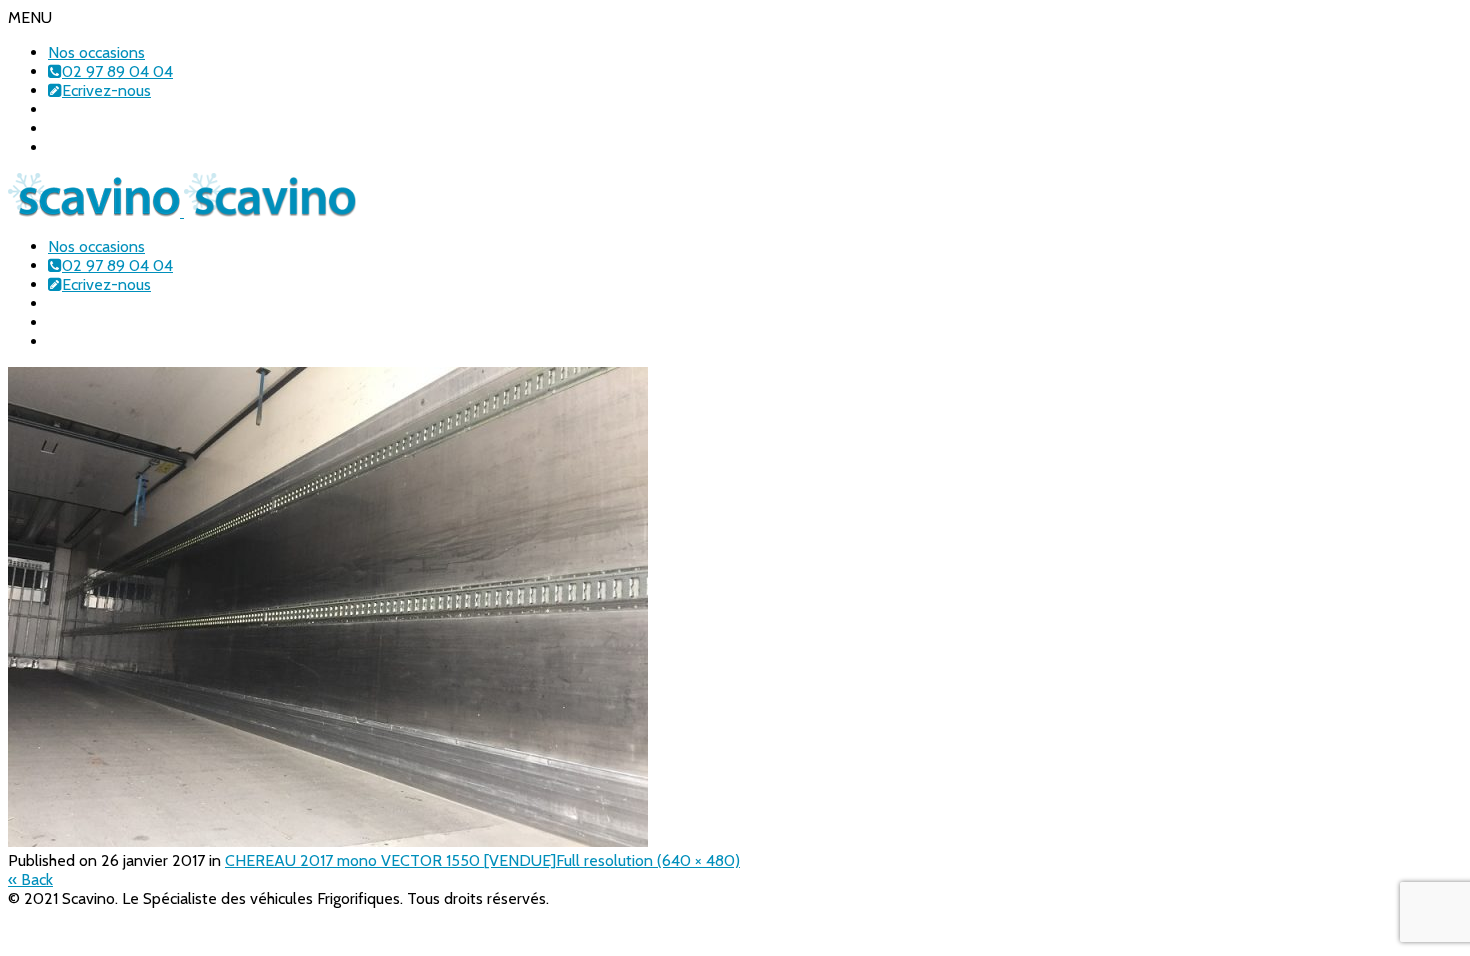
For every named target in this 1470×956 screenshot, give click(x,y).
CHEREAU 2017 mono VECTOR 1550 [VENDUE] (390, 860)
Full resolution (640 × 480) (648, 860)
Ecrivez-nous (106, 90)
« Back (30, 879)
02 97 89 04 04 (117, 71)
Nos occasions (96, 52)
